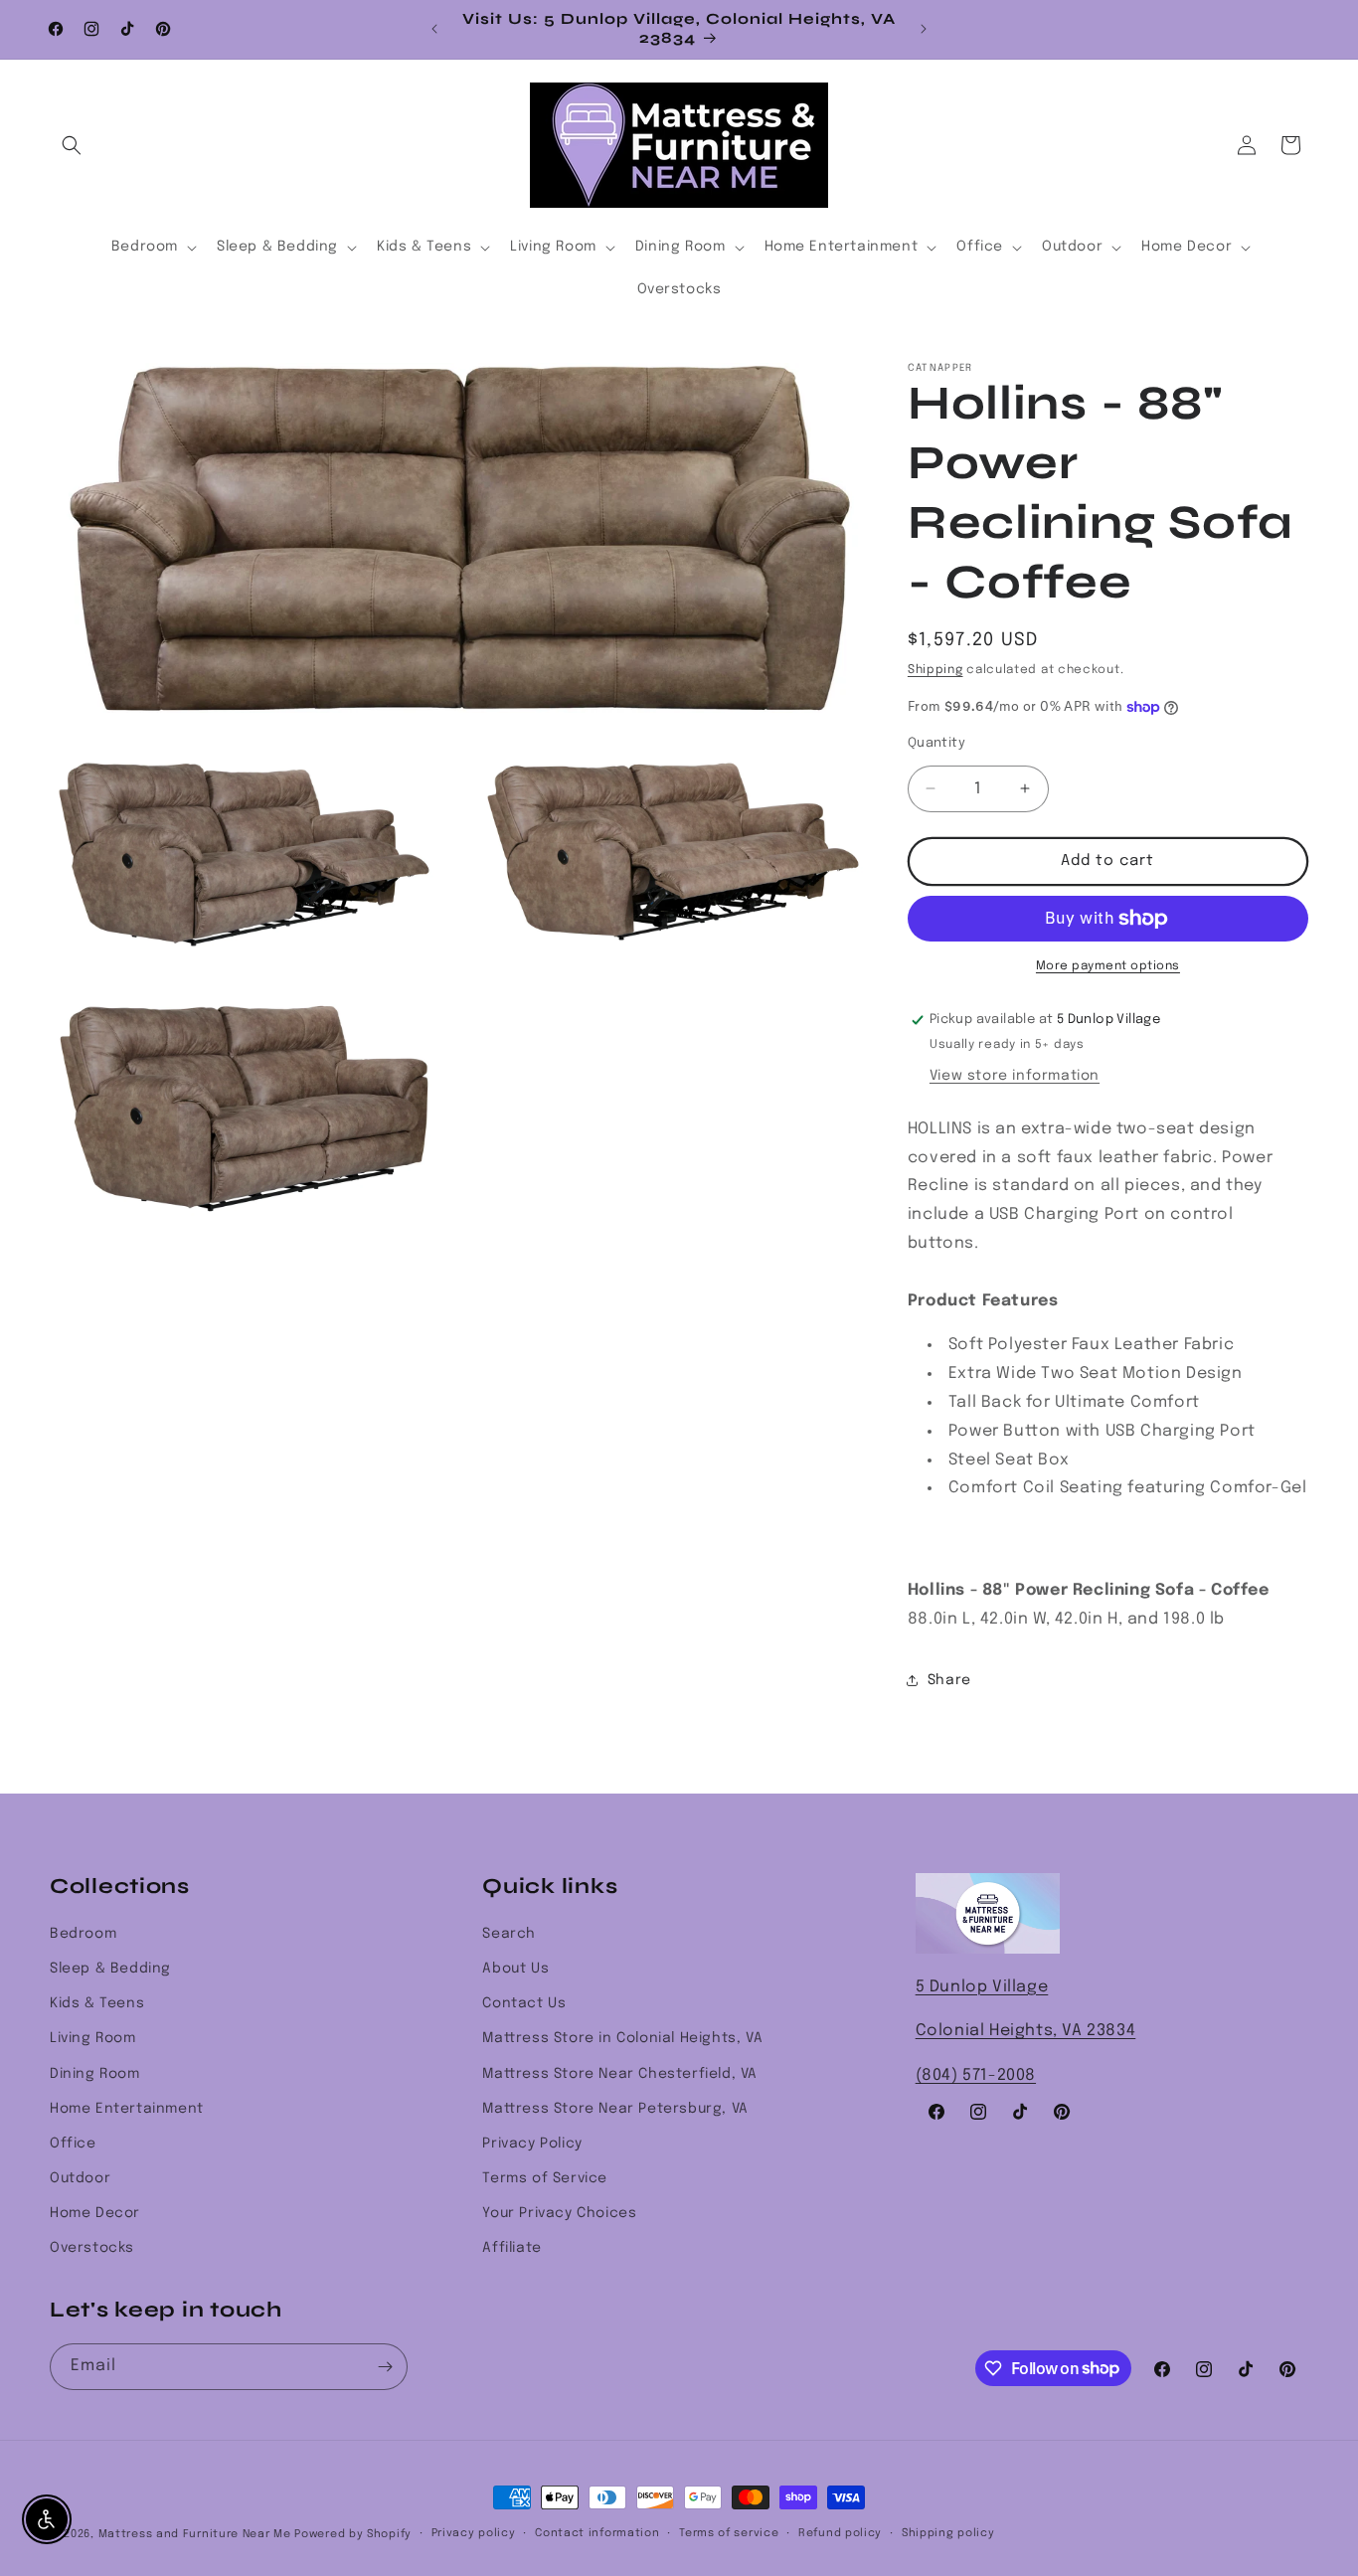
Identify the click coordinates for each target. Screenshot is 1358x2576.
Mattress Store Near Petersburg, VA (615, 2109)
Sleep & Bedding (110, 1969)
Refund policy (840, 2533)
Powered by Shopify (353, 2534)
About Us (515, 1969)
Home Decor (95, 2213)
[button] (72, 145)
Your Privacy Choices (559, 2213)
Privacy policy (474, 2533)
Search (509, 1934)
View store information (1015, 1076)
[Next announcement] (924, 29)
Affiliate (511, 2248)
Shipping (935, 670)
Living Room (93, 2038)
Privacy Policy (532, 2144)
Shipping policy (948, 2533)
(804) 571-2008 (976, 2075)
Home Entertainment (127, 2109)
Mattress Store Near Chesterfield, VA (620, 2074)
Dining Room (95, 2074)
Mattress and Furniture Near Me (195, 2534)
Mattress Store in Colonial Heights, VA (622, 2038)
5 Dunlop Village (982, 1987)
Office (73, 2144)
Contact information (597, 2533)
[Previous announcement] (434, 29)
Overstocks (92, 2248)
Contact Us (524, 2003)
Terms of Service (545, 2178)
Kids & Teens (97, 2003)
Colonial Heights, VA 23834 (1026, 2031)
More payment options (1108, 966)
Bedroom (83, 1934)
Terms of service (729, 2533)
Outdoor (80, 2178)
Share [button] (949, 1680)
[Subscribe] (385, 2367)
